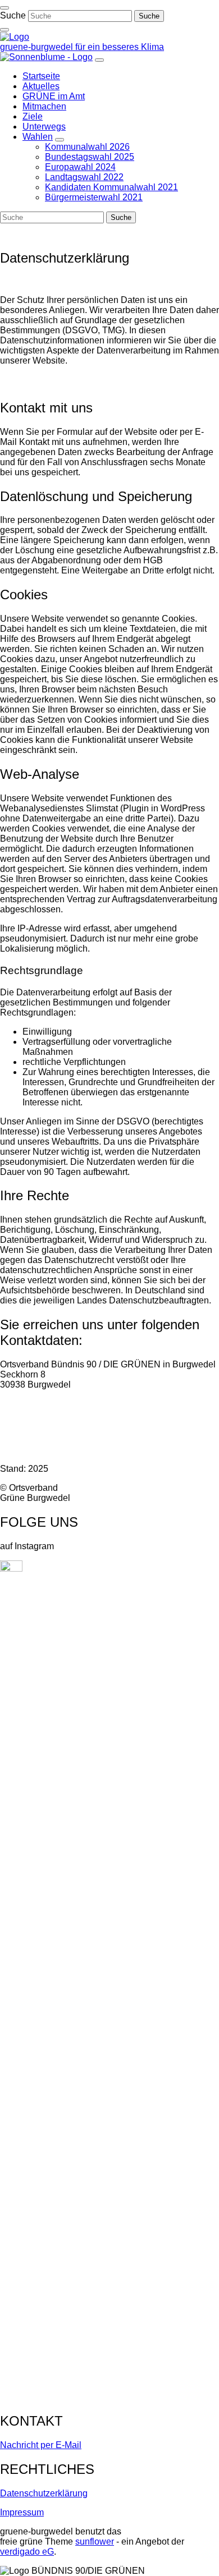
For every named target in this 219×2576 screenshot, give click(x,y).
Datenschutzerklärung (44, 2493)
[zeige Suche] (4, 30)
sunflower (95, 2541)
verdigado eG (27, 2552)
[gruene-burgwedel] (15, 37)
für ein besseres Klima (120, 47)
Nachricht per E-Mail (41, 2445)
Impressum (22, 2512)
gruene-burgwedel (38, 47)
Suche (13, 15)
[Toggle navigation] (4, 8)
